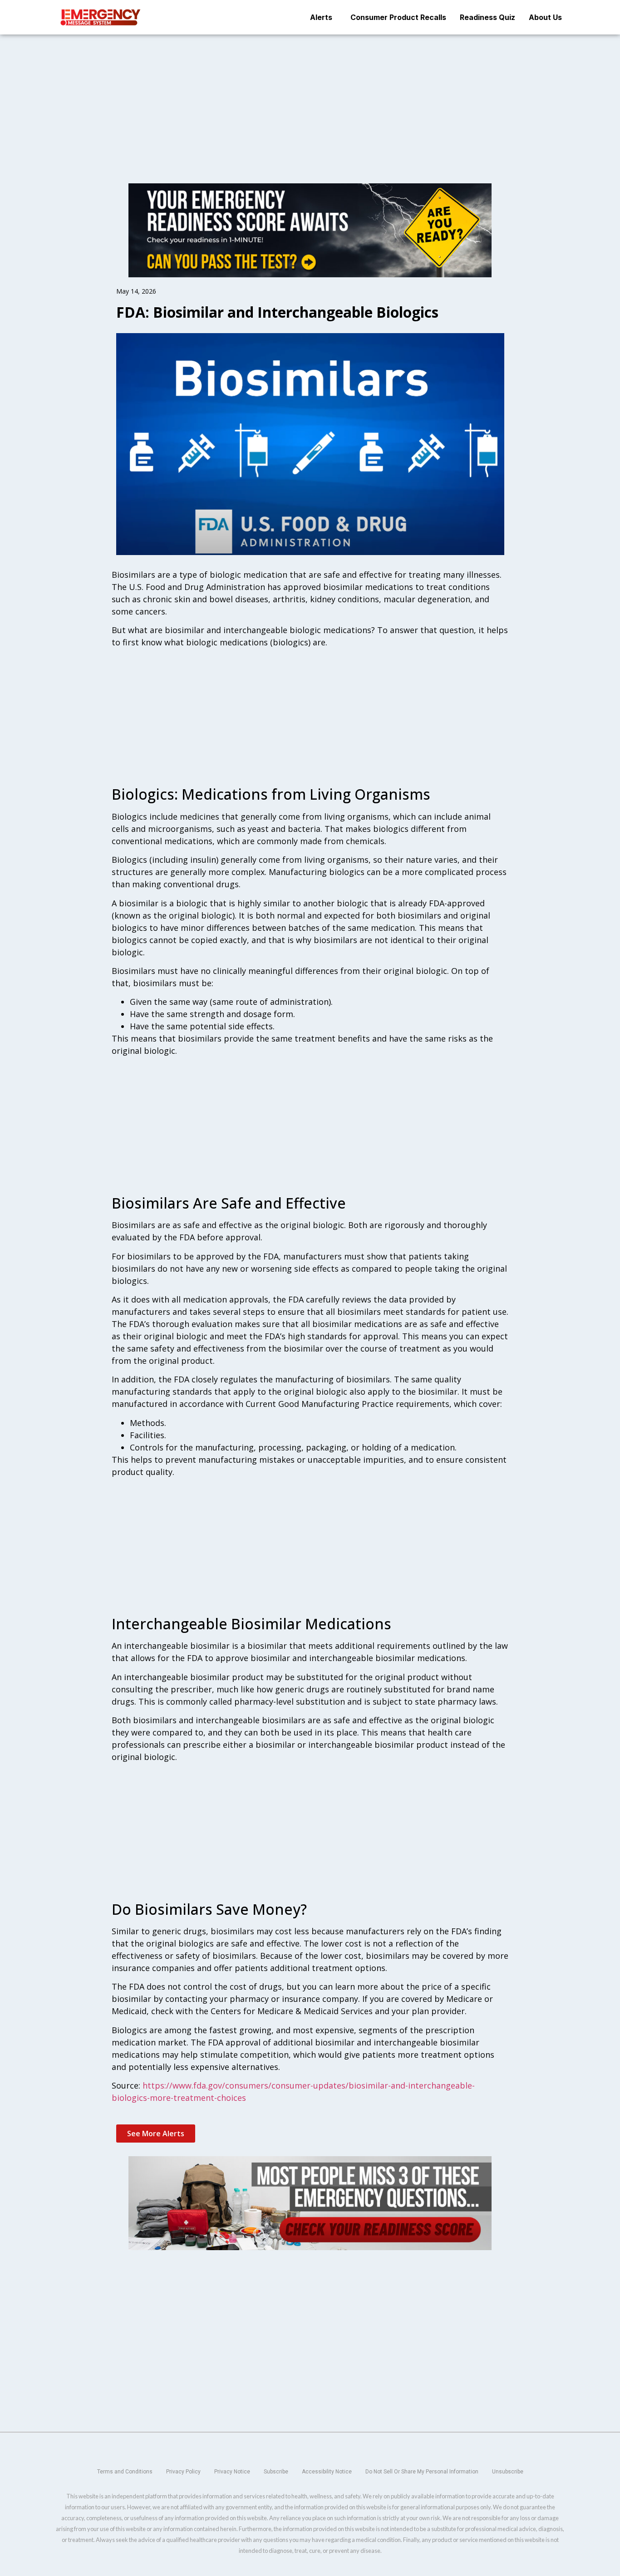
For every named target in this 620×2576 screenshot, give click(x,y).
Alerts (321, 17)
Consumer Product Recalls (398, 17)
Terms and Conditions (125, 2472)
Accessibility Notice (327, 2472)
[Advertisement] (310, 102)
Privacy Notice (232, 2472)
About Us (545, 17)
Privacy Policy (183, 2472)
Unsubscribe (508, 2472)
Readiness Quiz (487, 17)
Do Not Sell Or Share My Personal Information (422, 2472)
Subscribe (276, 2472)
